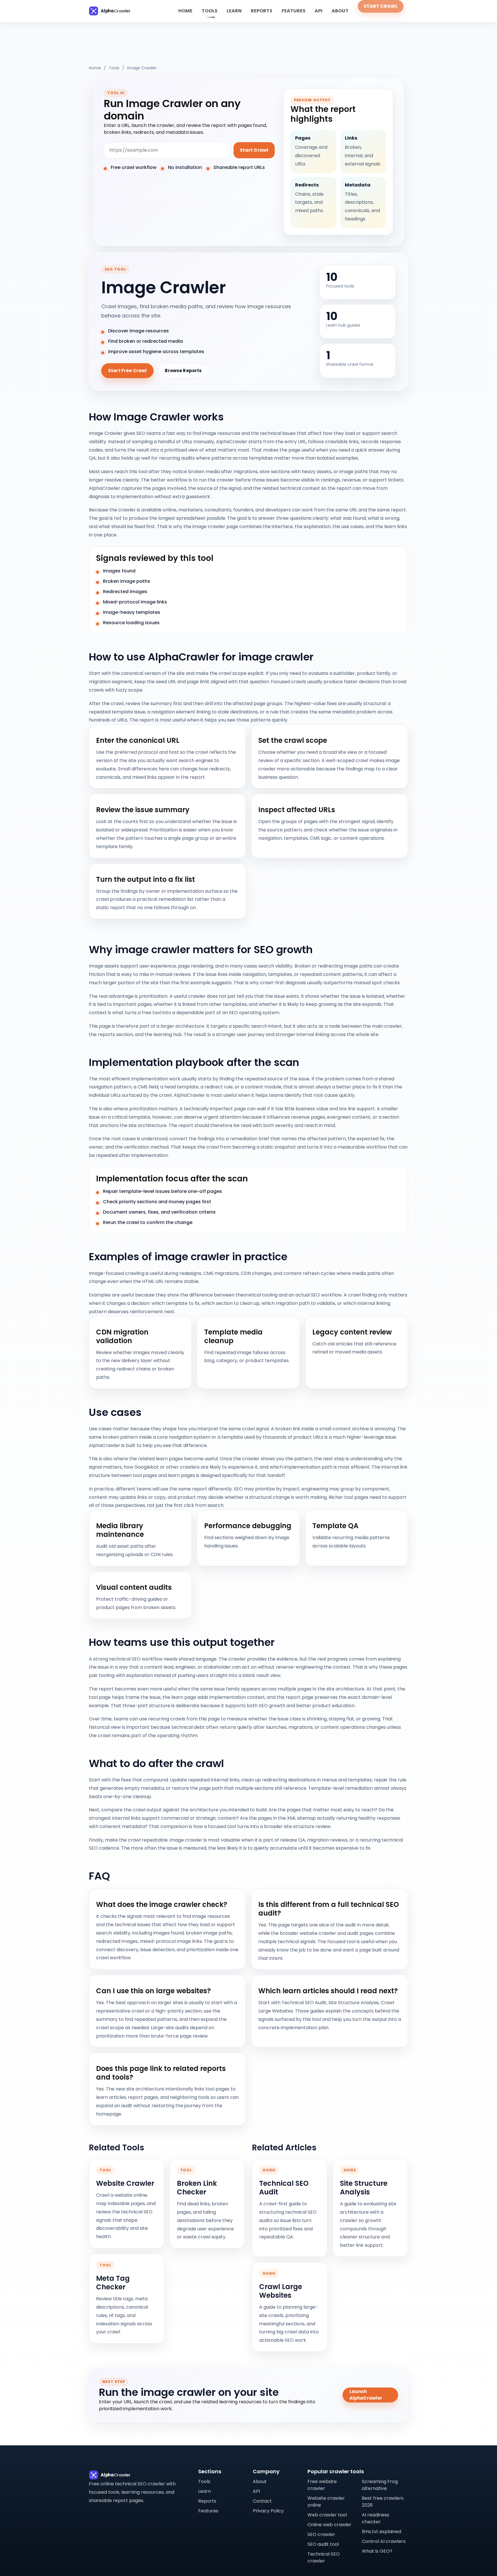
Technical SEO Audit (284, 2188)
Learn (234, 11)
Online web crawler (329, 2525)
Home (185, 11)
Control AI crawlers (384, 2541)
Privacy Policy (268, 2511)
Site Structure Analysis (364, 2188)
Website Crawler (125, 2183)
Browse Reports (183, 371)
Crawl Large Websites (281, 2291)
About (340, 11)
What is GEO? (377, 2551)
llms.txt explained (382, 2532)
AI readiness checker (375, 2518)
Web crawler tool (327, 2515)
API (319, 11)
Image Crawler (142, 68)
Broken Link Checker (197, 2188)
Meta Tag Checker (113, 2283)
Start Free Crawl (127, 371)
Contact (262, 2501)
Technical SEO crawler (324, 2557)
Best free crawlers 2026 (383, 2502)
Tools (210, 11)
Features (294, 11)
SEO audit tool (323, 2544)
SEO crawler (321, 2534)
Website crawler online (326, 2502)
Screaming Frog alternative (380, 2485)
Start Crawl (381, 6)
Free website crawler (322, 2485)
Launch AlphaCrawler (366, 2395)
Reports (262, 11)
